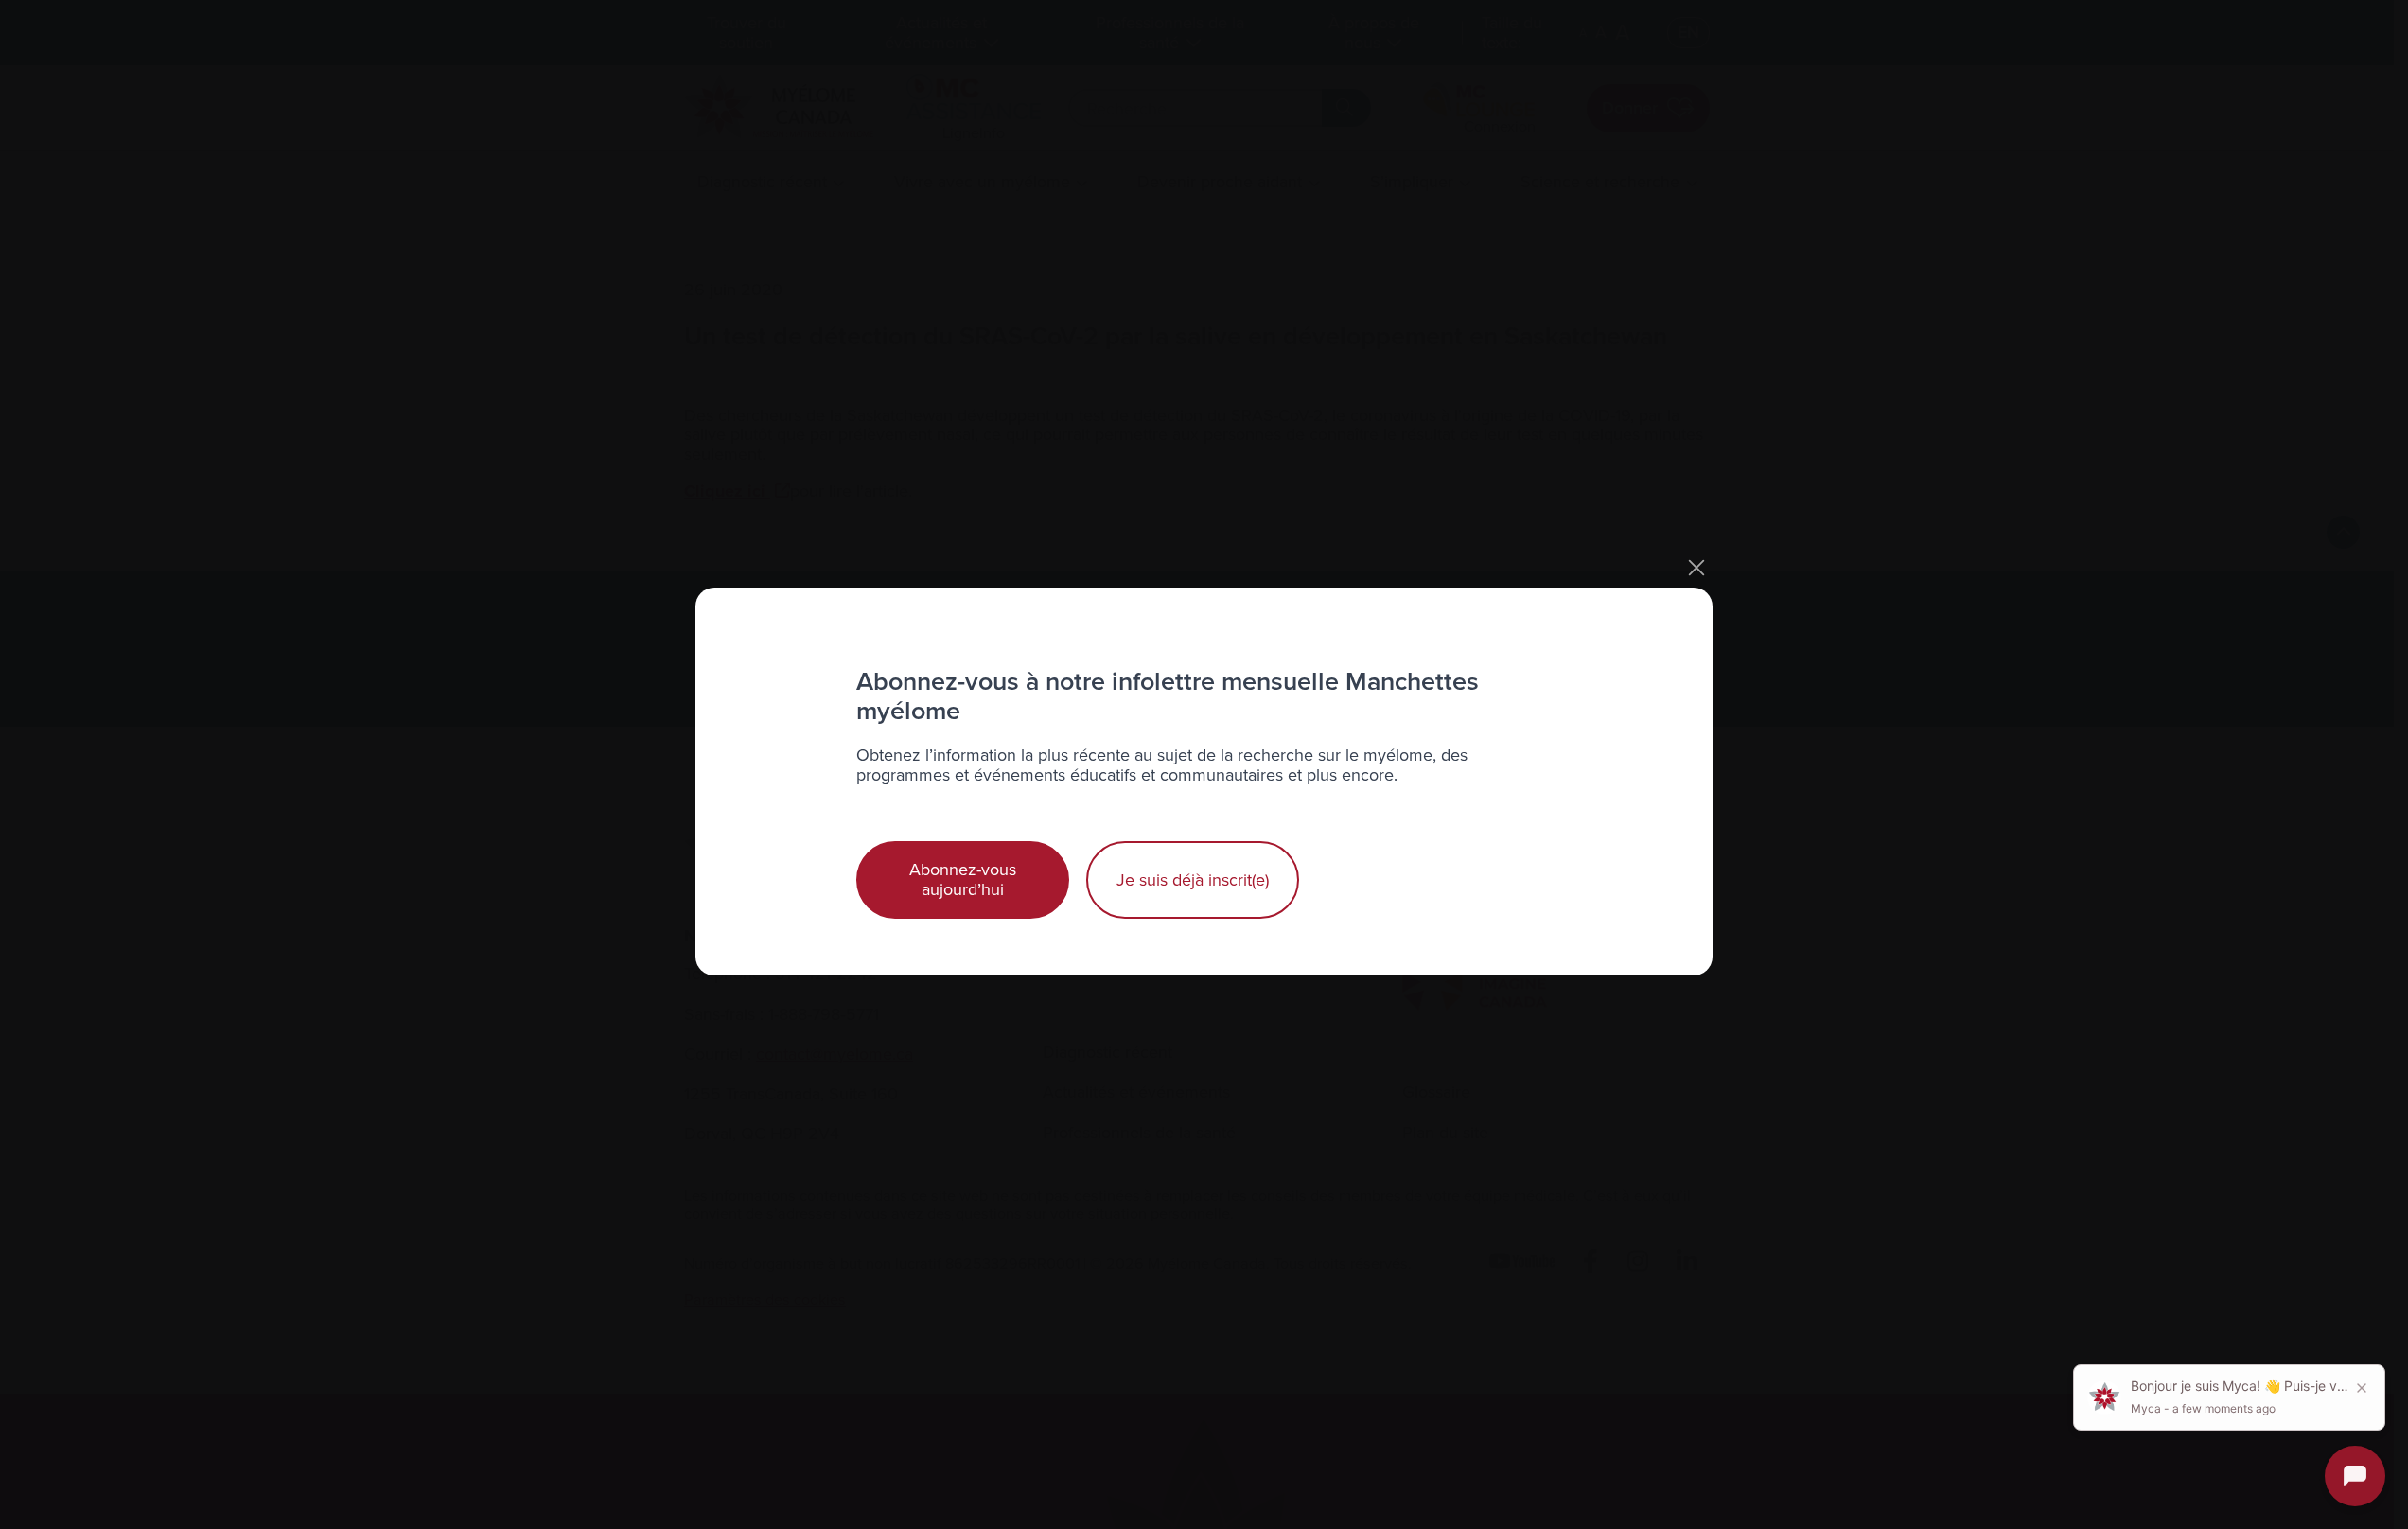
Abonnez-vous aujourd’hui (963, 879)
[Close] (1696, 568)
